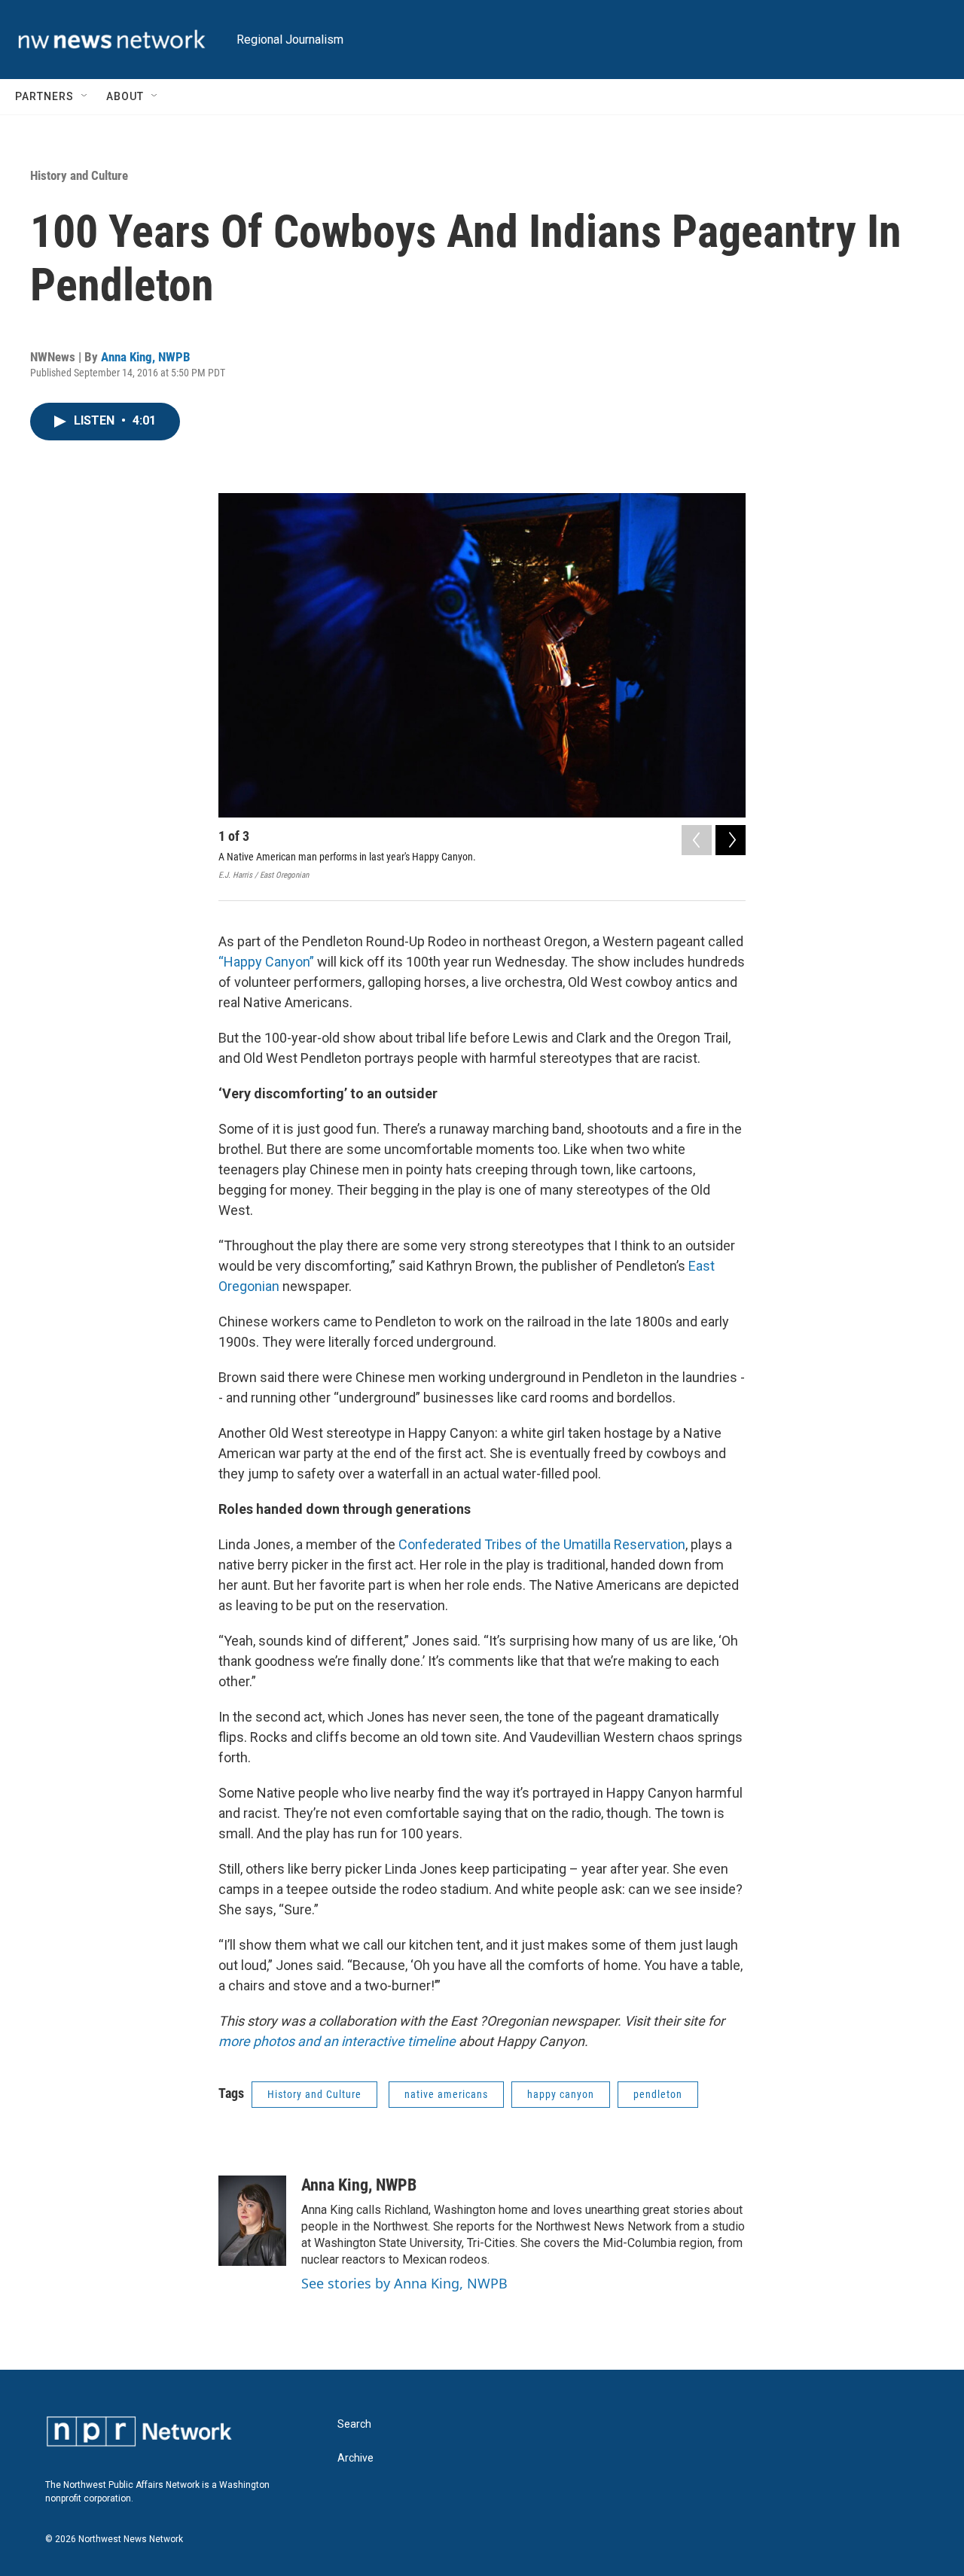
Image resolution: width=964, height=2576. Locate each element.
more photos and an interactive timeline (339, 2041)
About (125, 96)
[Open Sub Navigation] (85, 96)
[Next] (731, 840)
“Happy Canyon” (266, 962)
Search (354, 2424)
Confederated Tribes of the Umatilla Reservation (542, 1544)
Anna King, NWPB (146, 357)
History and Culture (79, 175)
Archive (355, 2458)
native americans (446, 2094)
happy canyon (561, 2094)
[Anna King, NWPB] (252, 2221)
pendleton (658, 2094)
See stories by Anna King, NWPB (404, 2283)
